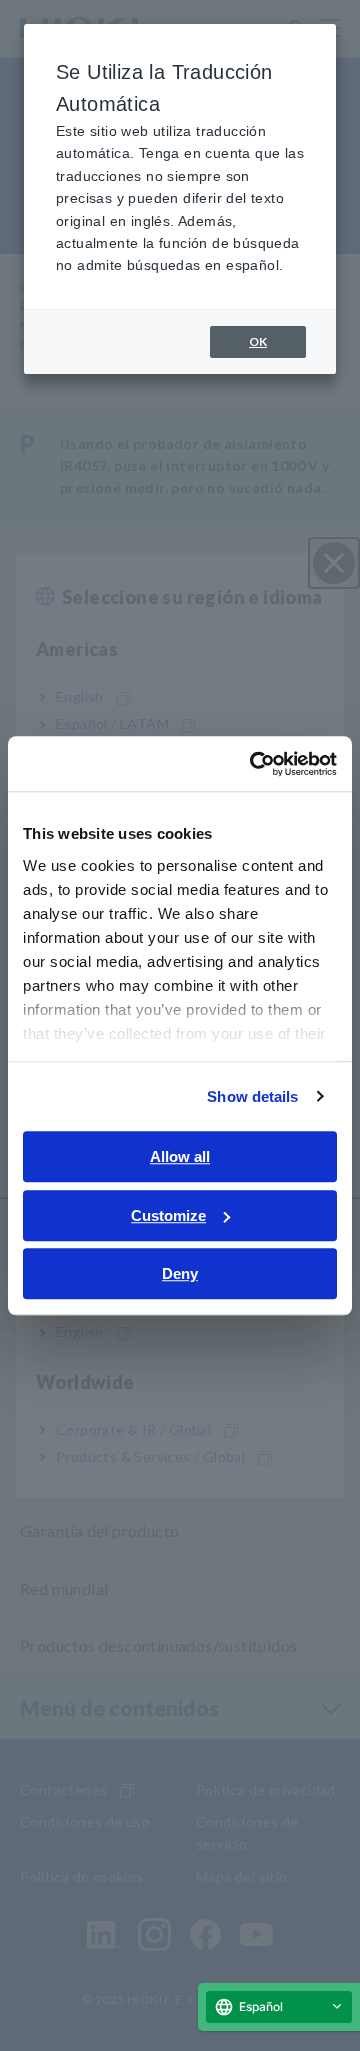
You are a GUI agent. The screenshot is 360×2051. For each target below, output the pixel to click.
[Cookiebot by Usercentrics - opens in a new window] (254, 764)
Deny (180, 1273)
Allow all (180, 1156)
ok (258, 341)
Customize (168, 1215)
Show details (252, 1096)
